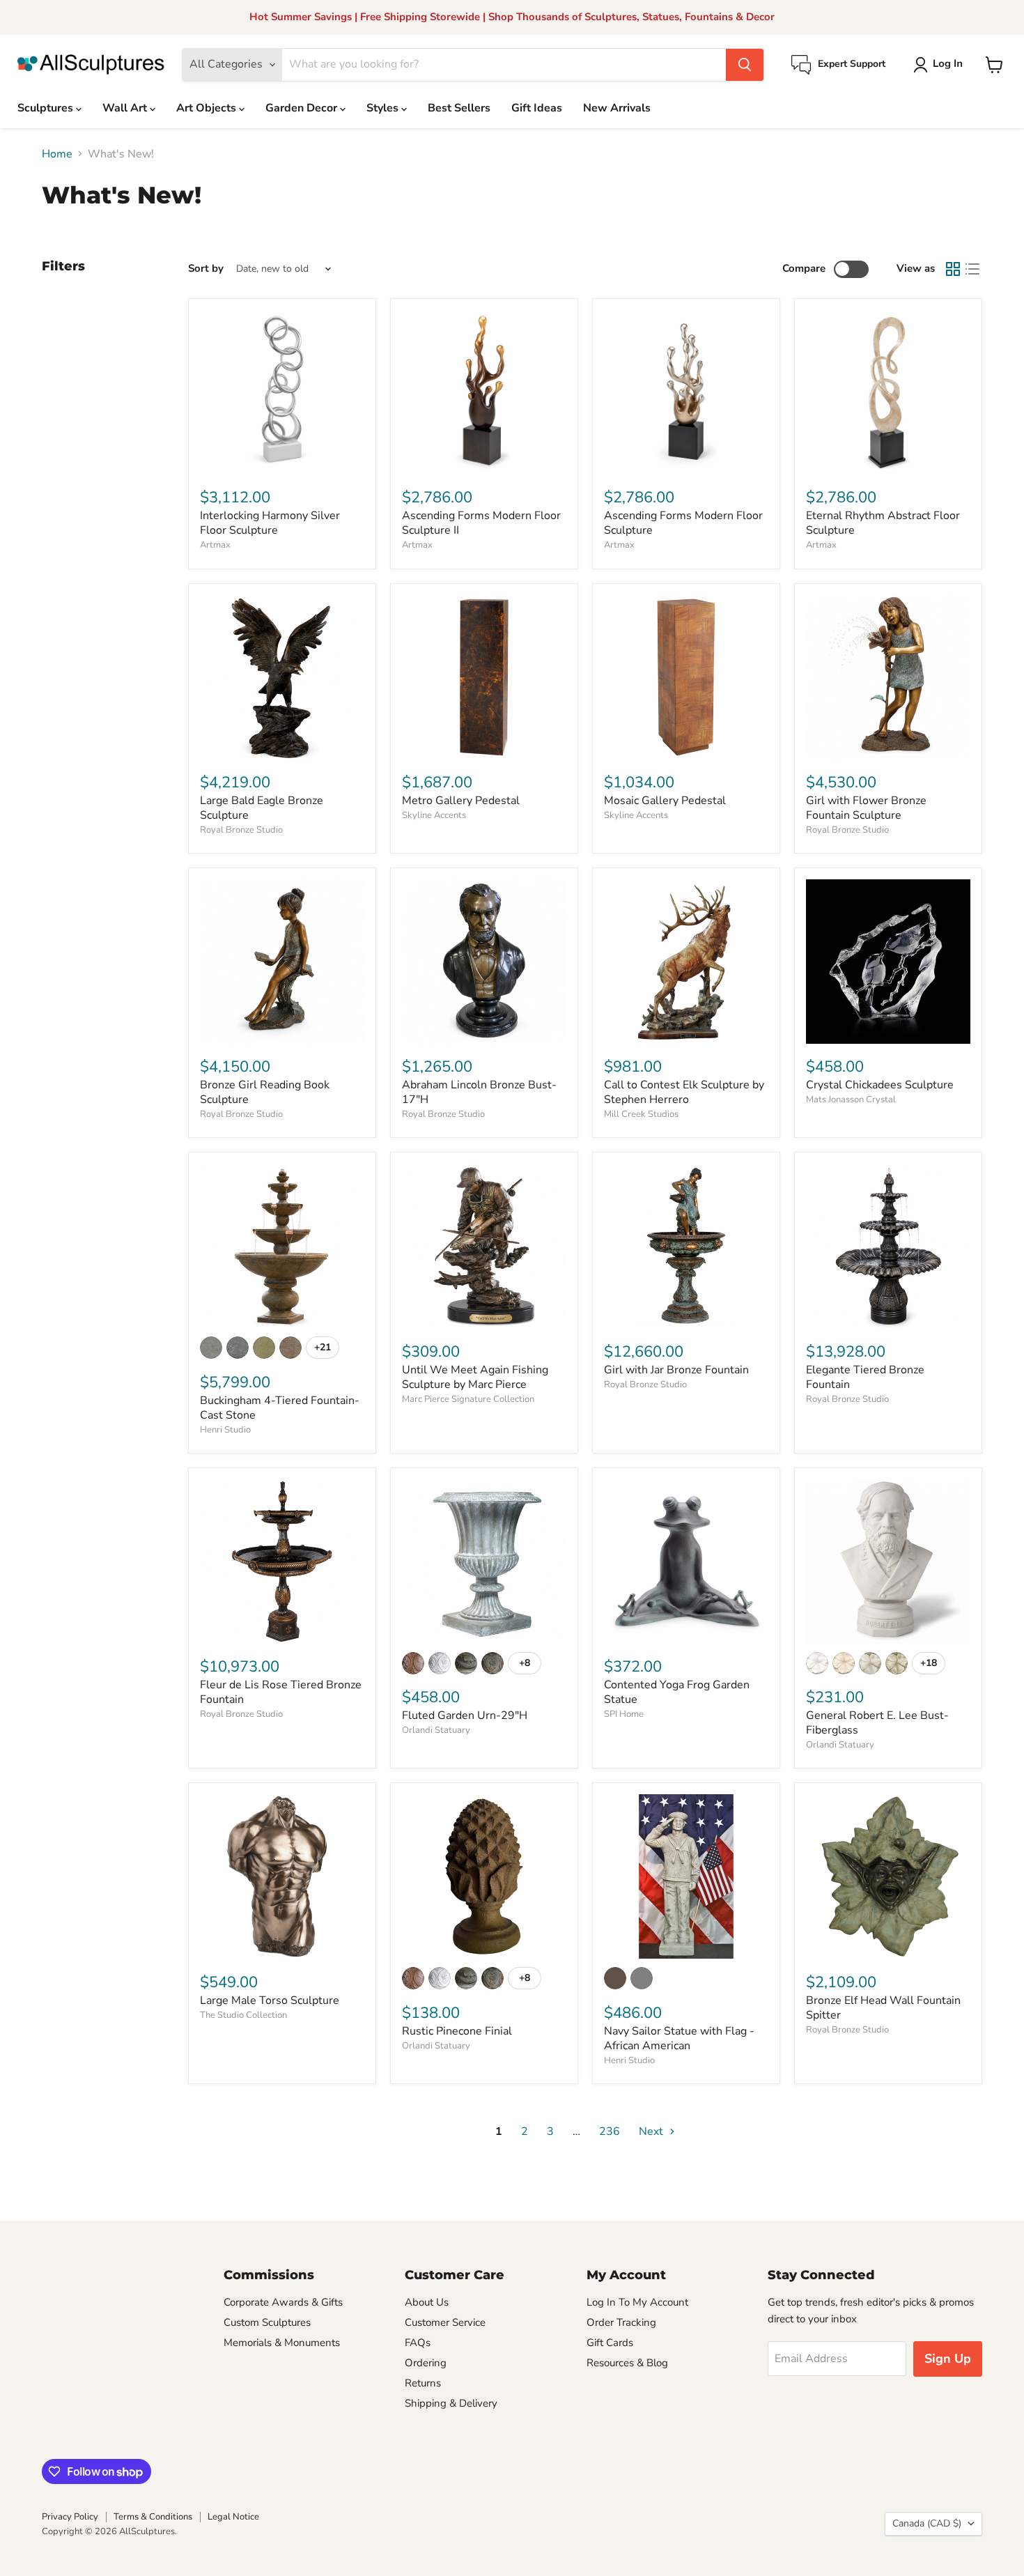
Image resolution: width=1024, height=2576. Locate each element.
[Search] (745, 65)
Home (57, 154)
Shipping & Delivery (451, 2403)
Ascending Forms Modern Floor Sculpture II (481, 523)
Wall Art (126, 108)
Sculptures (47, 108)
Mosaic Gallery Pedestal (665, 801)
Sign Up (948, 2359)
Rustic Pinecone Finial (457, 2031)
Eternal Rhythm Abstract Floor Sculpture (883, 523)
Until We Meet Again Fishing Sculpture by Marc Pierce (475, 1377)
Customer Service (445, 2322)
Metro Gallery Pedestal (461, 801)
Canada (927, 2523)
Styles (384, 108)
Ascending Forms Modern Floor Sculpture (683, 523)
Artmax (215, 545)
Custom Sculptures (267, 2322)
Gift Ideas (537, 108)
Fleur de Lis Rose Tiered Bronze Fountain (281, 1692)
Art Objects (208, 108)
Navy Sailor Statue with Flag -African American (679, 2038)
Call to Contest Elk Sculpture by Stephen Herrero (684, 1092)
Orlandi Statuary (436, 1730)
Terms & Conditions (153, 2517)
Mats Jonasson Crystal (851, 1100)
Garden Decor (303, 108)
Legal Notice (233, 2517)
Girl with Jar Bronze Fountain (676, 1370)
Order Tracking (621, 2322)
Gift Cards (610, 2343)
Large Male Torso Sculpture (270, 2000)
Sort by (206, 269)
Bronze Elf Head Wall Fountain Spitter (883, 2008)
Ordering (426, 2363)
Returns (423, 2383)
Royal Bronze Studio (241, 830)
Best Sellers (459, 108)
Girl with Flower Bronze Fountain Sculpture (866, 808)
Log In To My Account (637, 2302)
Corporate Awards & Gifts (283, 2302)
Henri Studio (225, 1430)
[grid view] (953, 269)
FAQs (418, 2343)
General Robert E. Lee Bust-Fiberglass (877, 1723)
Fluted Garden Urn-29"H (465, 1715)
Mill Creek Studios (641, 1114)
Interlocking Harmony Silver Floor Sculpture (270, 523)
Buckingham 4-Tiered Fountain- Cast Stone (280, 1408)
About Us (427, 2302)
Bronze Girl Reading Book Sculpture (265, 1092)
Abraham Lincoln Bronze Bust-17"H (479, 1092)
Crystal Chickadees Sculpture (880, 1085)
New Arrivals (617, 108)
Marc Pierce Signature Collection (468, 1399)
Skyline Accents (434, 815)
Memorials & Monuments (282, 2343)
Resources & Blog (627, 2363)
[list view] (972, 269)
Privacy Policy (70, 2517)
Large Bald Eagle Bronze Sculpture (262, 808)
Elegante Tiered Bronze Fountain (865, 1377)
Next (652, 2131)
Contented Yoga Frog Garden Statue (677, 1692)
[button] (941, 65)
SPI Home (624, 1714)
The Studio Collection (243, 2015)
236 (610, 2131)
